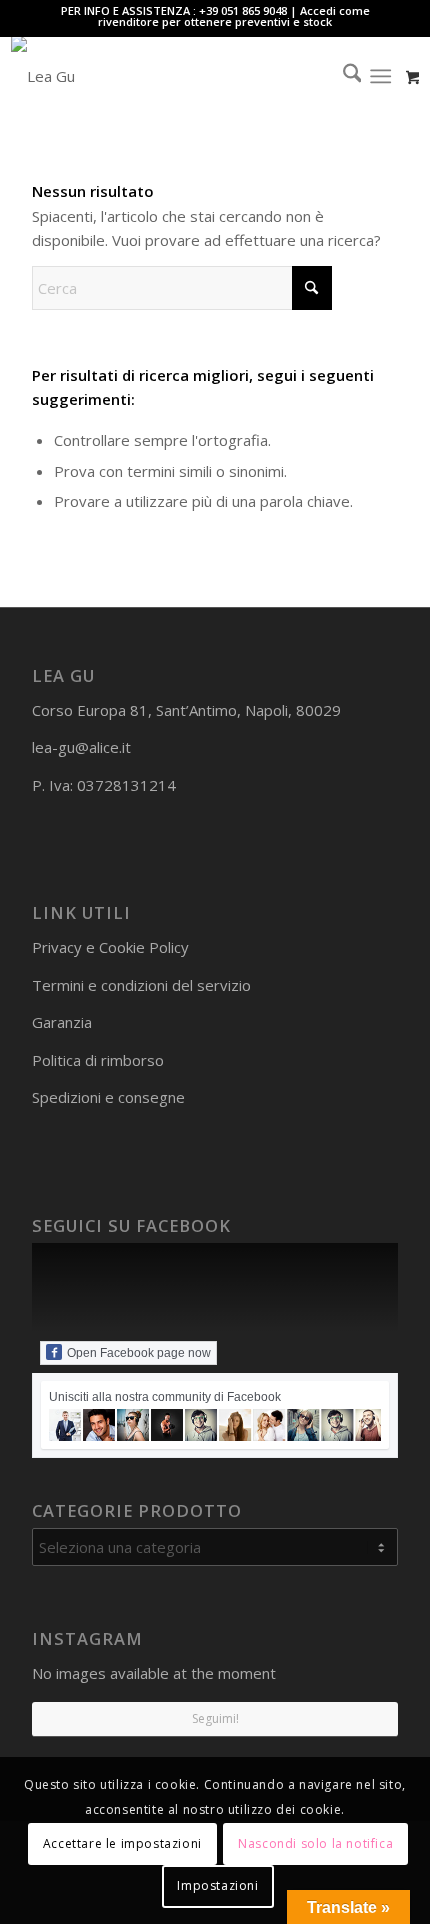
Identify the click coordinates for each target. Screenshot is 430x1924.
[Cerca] (342, 76)
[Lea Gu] (174, 76)
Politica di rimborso (98, 1060)
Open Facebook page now (139, 1353)
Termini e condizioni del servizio (141, 985)
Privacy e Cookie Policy (110, 947)
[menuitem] (342, 76)
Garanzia (62, 1022)
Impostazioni (217, 1885)
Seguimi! (215, 1718)
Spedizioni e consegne (108, 1097)
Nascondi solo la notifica (315, 1843)
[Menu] (380, 76)
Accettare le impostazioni (122, 1843)
